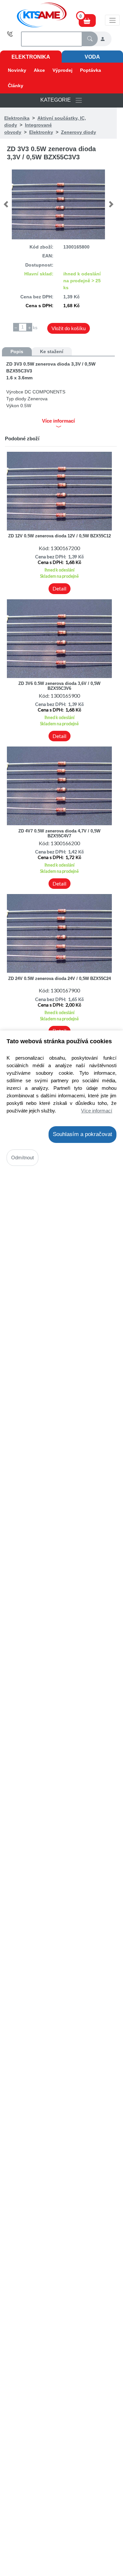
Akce (39, 70)
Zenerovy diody (79, 132)
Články (16, 86)
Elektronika (31, 57)
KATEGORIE (58, 100)
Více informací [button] (58, 421)
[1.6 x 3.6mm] (58, 204)
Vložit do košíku (69, 328)
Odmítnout (22, 1158)
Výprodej (62, 70)
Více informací (97, 1111)
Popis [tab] (17, 351)
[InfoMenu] (112, 20)
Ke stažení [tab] (52, 351)
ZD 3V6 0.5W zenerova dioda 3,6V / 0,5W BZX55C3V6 (59, 686)
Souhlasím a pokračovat (82, 1134)
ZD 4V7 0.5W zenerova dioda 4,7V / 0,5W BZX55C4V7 (59, 833)
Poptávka (91, 70)
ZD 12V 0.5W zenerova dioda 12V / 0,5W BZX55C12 (60, 536)
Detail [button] (59, 589)
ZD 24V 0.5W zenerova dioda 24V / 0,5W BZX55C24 (60, 978)
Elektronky (41, 132)
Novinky (17, 70)
